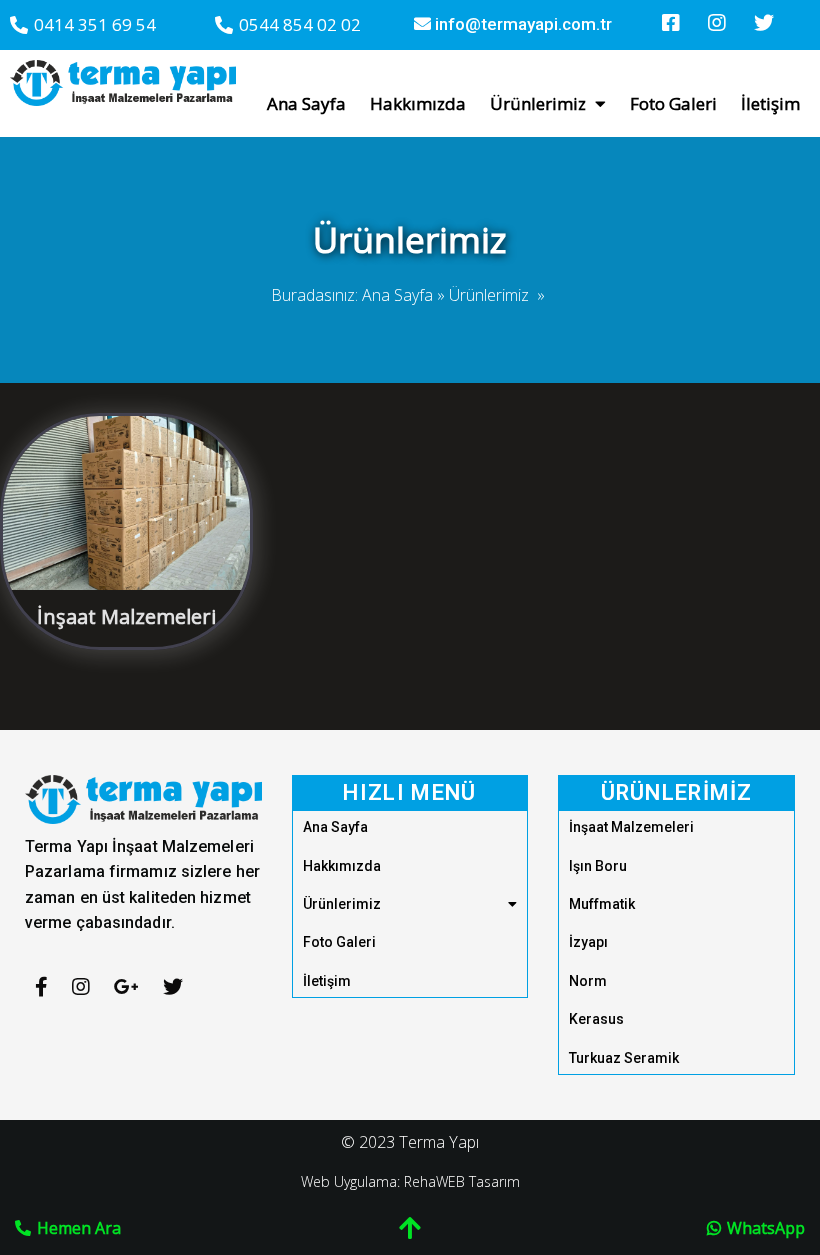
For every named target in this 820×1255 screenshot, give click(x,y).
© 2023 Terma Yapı (410, 1142)
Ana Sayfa (397, 295)
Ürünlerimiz (489, 295)
